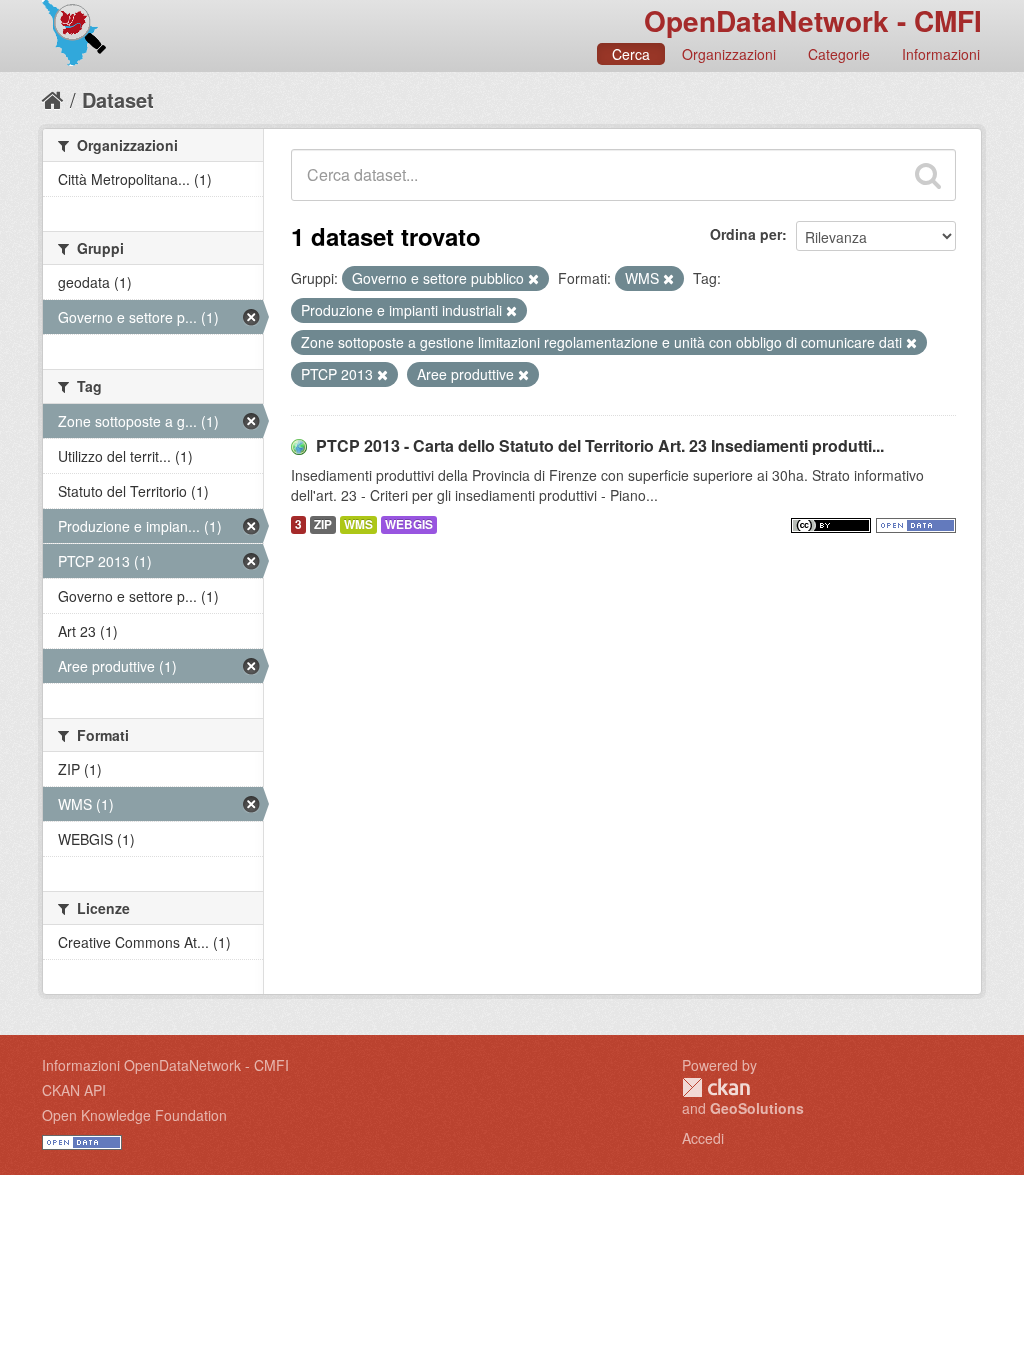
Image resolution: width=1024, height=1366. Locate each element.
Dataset (118, 99)
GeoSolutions (757, 1108)
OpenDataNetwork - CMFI (813, 20)
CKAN (716, 1087)
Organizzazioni (729, 54)
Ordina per (746, 234)
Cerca (631, 54)
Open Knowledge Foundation (134, 1115)
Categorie (839, 54)
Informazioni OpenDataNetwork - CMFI (165, 1065)
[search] (928, 175)
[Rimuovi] (533, 279)
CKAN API (74, 1090)
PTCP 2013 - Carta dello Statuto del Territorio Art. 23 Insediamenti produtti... (600, 445)
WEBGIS (409, 524)
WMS (358, 524)
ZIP (323, 524)
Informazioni (941, 54)
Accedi (703, 1138)
